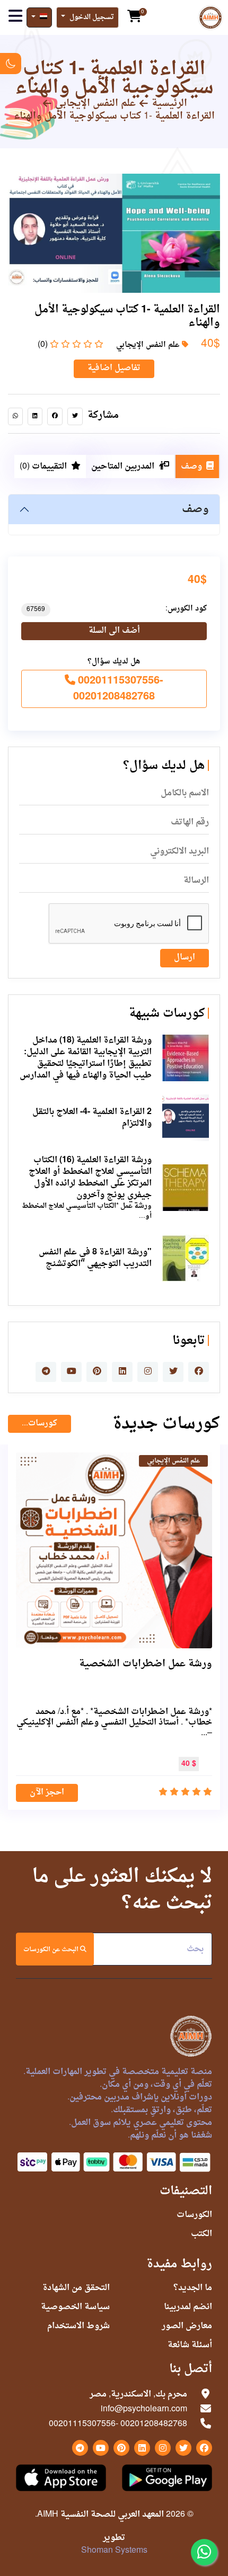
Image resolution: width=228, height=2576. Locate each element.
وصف (195, 509)
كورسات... (40, 1424)
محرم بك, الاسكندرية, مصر (138, 2394)
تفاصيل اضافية (114, 368)
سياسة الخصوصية (75, 2307)
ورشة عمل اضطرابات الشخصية (146, 1664)
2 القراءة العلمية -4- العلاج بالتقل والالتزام (92, 1118)
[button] (87, 18)
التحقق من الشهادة (76, 2288)
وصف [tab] (191, 466)
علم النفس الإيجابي (95, 104)
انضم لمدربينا (188, 2307)
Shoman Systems (114, 2551)
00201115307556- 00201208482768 (118, 689)
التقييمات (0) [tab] (43, 466)
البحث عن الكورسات (52, 1950)
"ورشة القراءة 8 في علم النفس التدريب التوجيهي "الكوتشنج (95, 1258)
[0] (134, 17)
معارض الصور (187, 2326)
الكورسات (194, 2215)
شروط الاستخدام (78, 2326)
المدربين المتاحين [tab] (123, 466)
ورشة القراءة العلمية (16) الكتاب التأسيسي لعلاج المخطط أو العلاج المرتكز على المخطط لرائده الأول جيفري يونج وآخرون (90, 1178)
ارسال (185, 958)
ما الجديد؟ (193, 2288)
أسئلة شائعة (190, 2345)
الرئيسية (169, 104)
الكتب (201, 2234)
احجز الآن (47, 1793)
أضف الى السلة (114, 631)
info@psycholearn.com (144, 2409)
